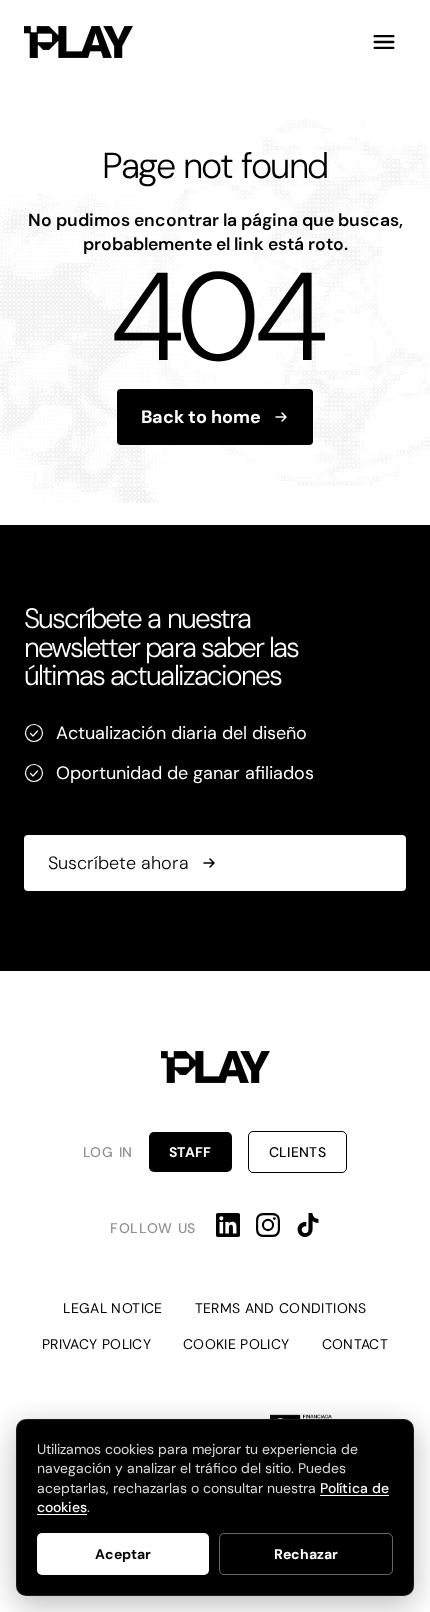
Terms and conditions (281, 1308)
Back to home (201, 417)
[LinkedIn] (228, 1225)
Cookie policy (236, 1344)
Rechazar (306, 1554)
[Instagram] (268, 1225)
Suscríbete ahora (118, 863)
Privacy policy (96, 1344)
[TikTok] (308, 1225)
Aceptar (123, 1554)
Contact (355, 1344)
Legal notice (112, 1308)
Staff (190, 1152)
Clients (297, 1152)
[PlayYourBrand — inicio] (78, 42)
